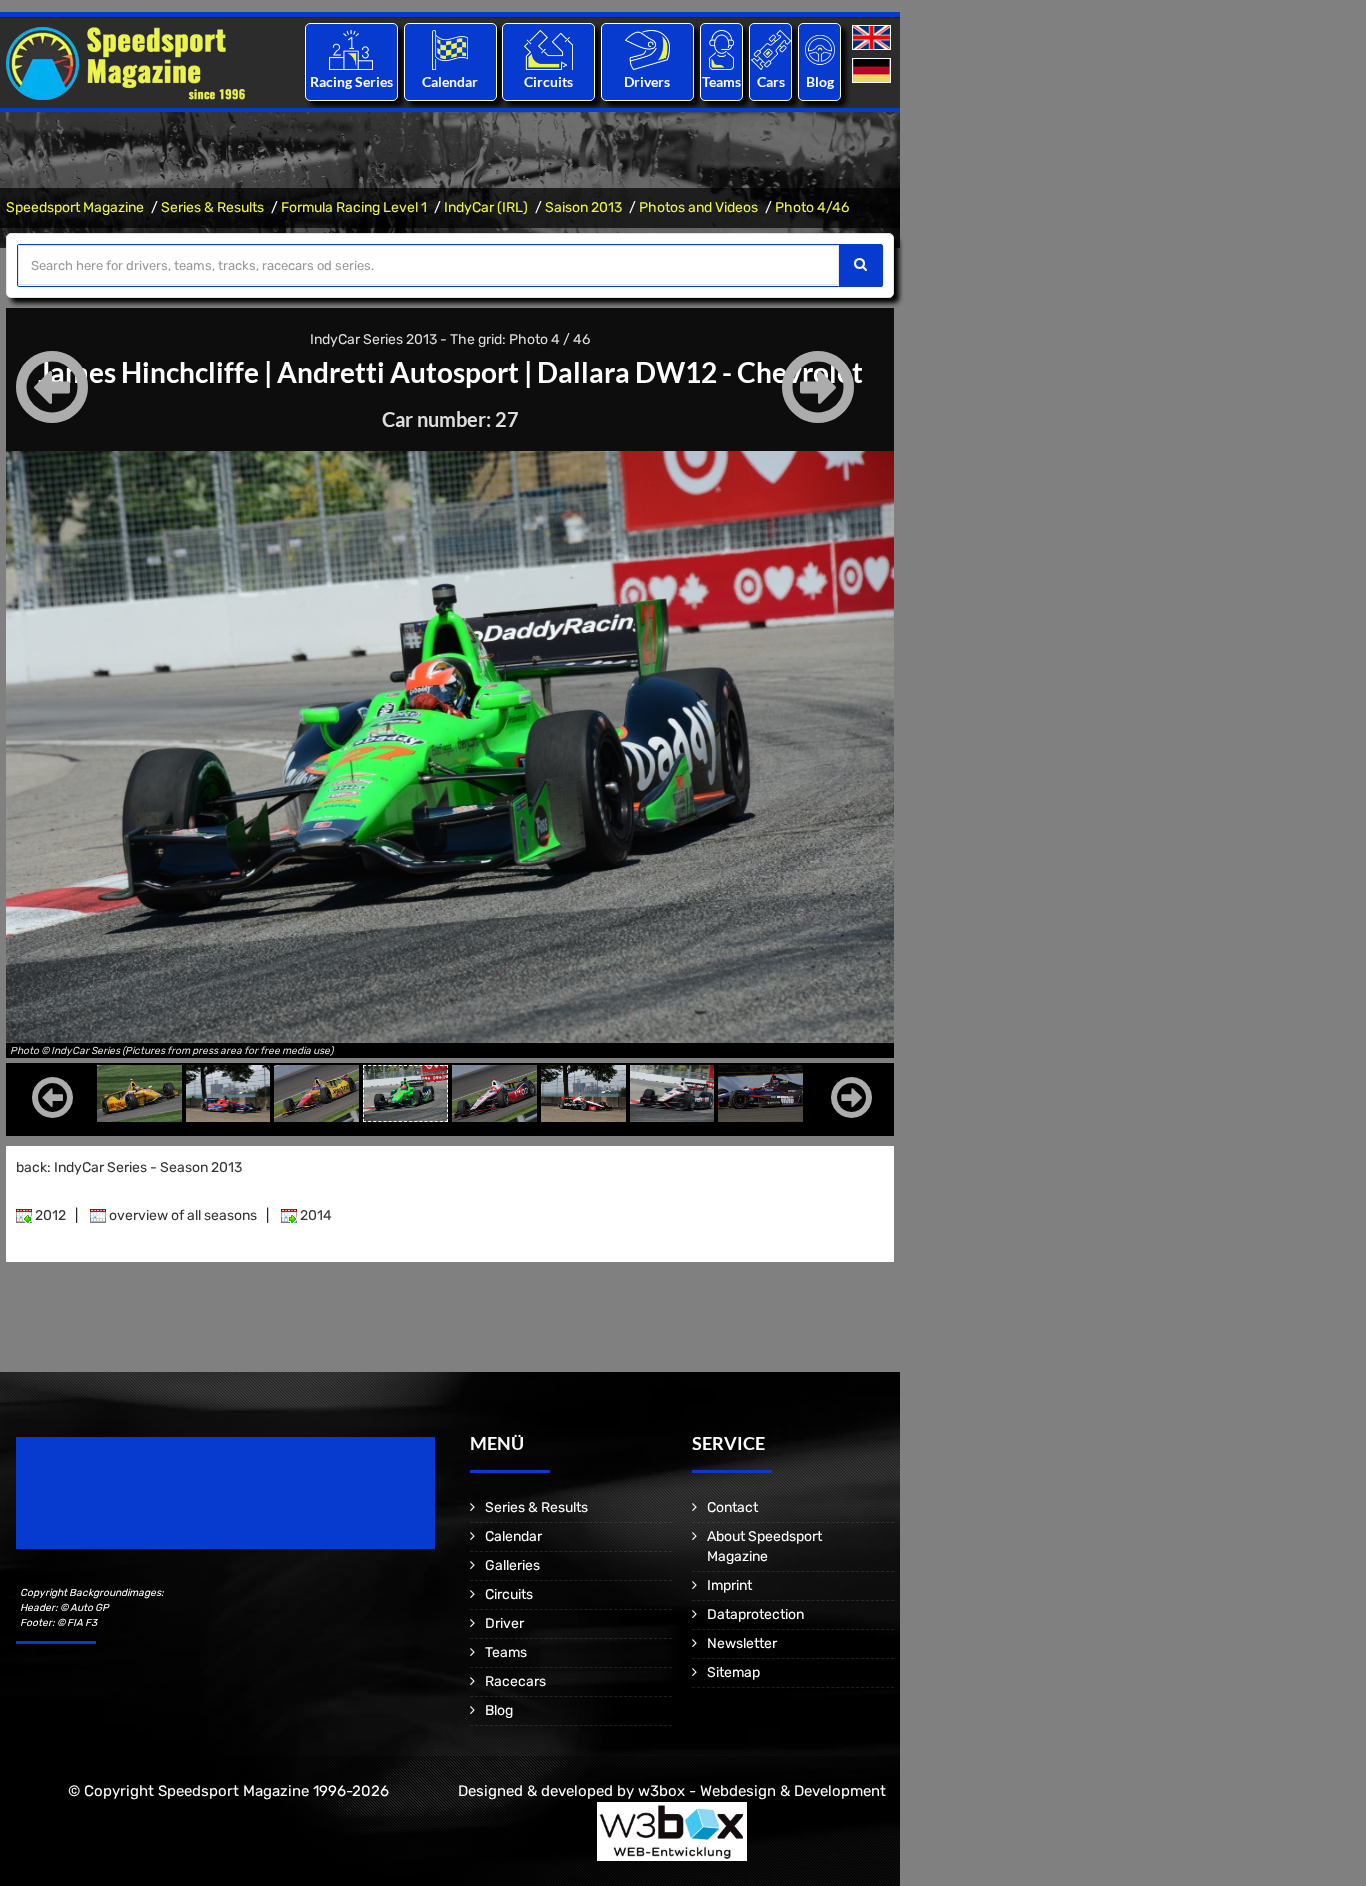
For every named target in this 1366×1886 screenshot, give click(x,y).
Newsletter (742, 1643)
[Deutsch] (873, 71)
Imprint (729, 1585)
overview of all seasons (181, 1215)
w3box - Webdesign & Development (762, 1791)
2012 (49, 1215)
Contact (732, 1507)
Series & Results (212, 207)
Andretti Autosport (398, 372)
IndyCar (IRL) (486, 207)
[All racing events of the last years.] (450, 49)
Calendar (450, 81)
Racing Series (351, 81)
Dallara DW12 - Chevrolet (700, 372)
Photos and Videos (698, 207)
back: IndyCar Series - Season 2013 (129, 1167)
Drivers (647, 81)
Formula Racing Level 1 (354, 207)
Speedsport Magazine (75, 207)
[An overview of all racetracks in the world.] (548, 49)
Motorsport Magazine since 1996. (130, 1506)
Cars (771, 81)
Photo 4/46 (812, 207)
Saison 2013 (583, 207)
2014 (314, 1215)
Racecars (515, 1681)
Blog (820, 81)
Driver (504, 1623)
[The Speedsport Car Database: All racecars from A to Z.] (771, 49)
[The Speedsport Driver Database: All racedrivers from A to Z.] (647, 49)
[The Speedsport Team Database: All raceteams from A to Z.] (721, 49)
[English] (873, 38)
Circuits (548, 81)
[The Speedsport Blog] (820, 49)
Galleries (512, 1565)
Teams (721, 81)
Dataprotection (755, 1614)
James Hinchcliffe (148, 372)
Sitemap (733, 1672)
